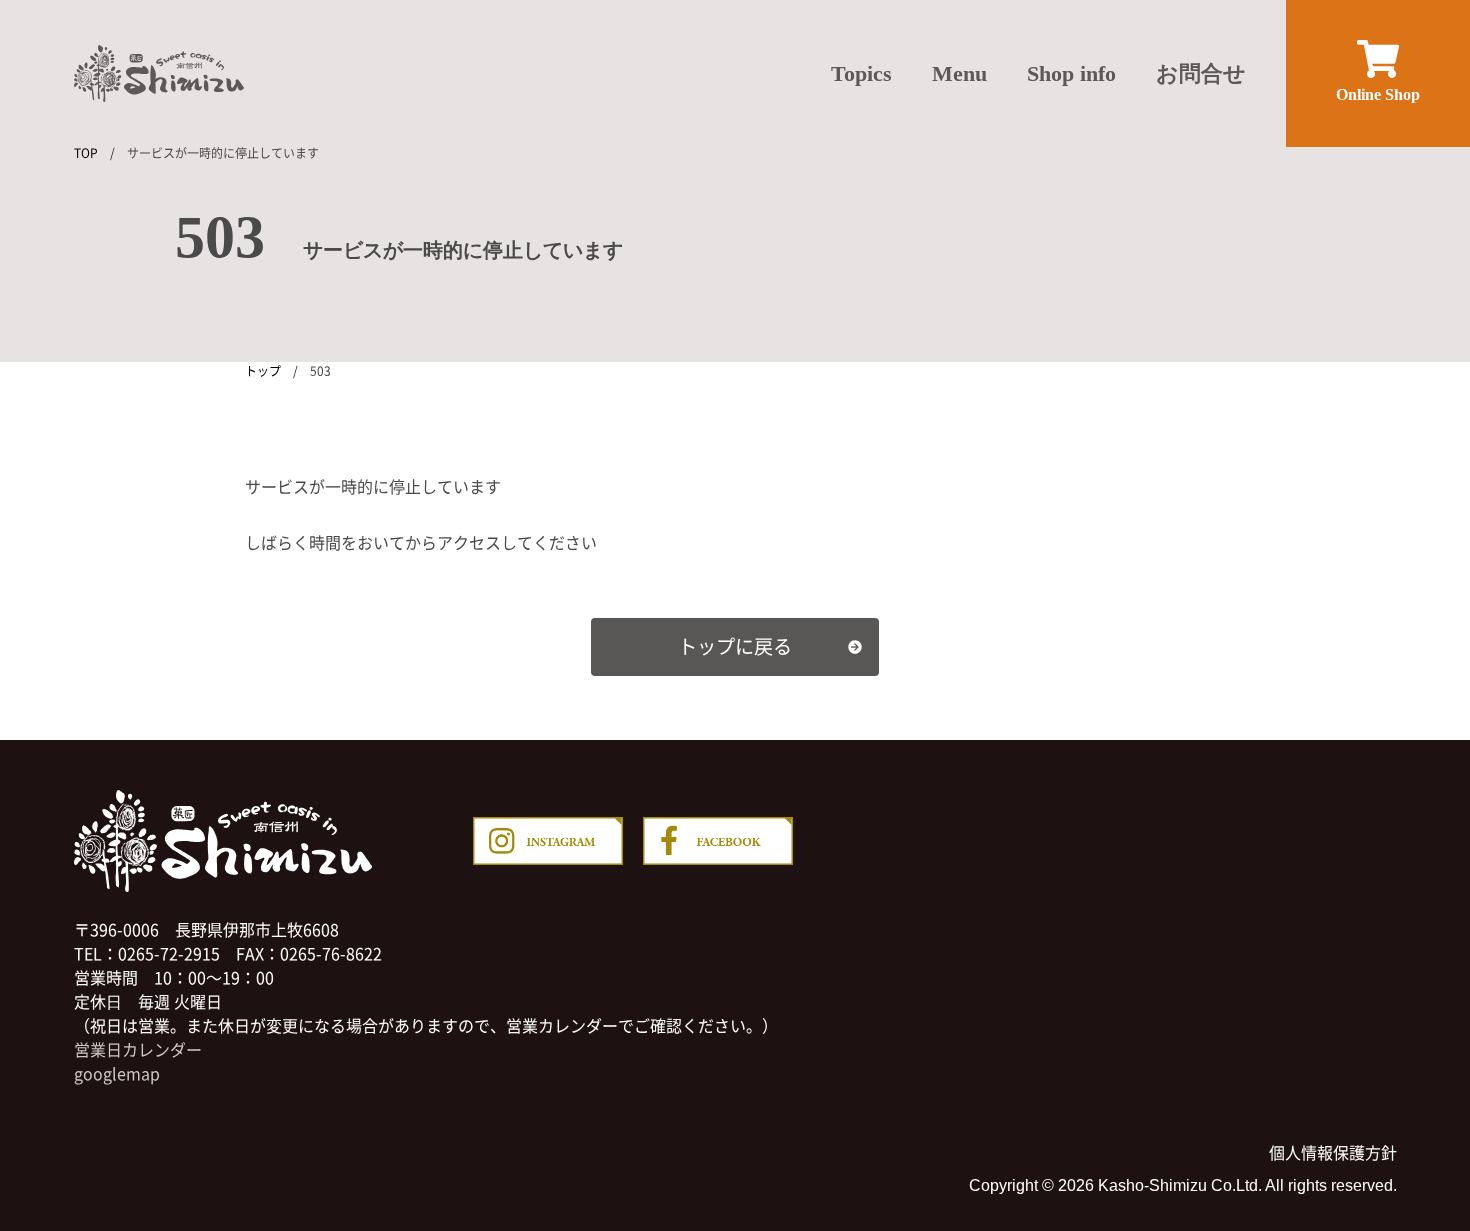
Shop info (1071, 73)
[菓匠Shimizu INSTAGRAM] (548, 843)
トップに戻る (735, 646)
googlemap (117, 1073)
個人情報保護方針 (1333, 1152)
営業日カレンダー (138, 1049)
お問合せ (1201, 73)
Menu (959, 73)
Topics (861, 73)
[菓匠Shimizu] (159, 74)
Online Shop (1378, 94)
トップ (263, 371)
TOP (86, 153)
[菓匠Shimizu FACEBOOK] (718, 843)
